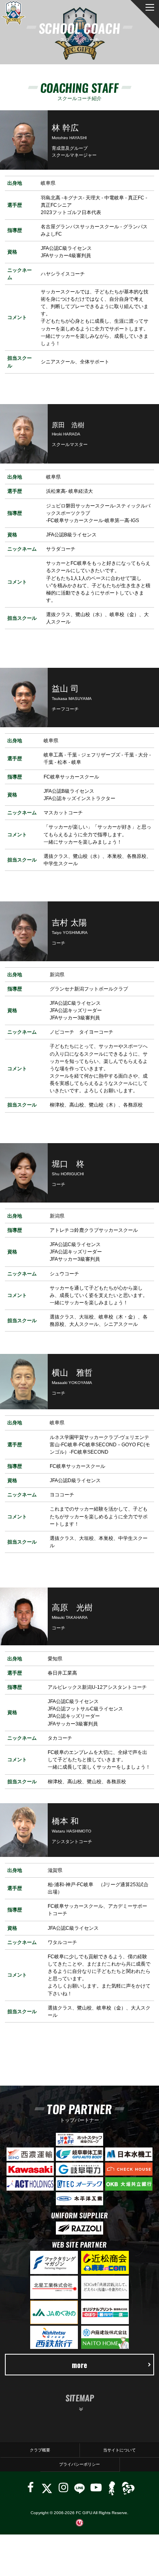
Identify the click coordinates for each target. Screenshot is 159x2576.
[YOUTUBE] (96, 2487)
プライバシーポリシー (79, 2464)
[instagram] (63, 2487)
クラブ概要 (40, 2450)
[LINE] (79, 2487)
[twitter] (47, 2487)
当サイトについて (119, 2450)
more (79, 2365)
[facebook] (31, 2487)
